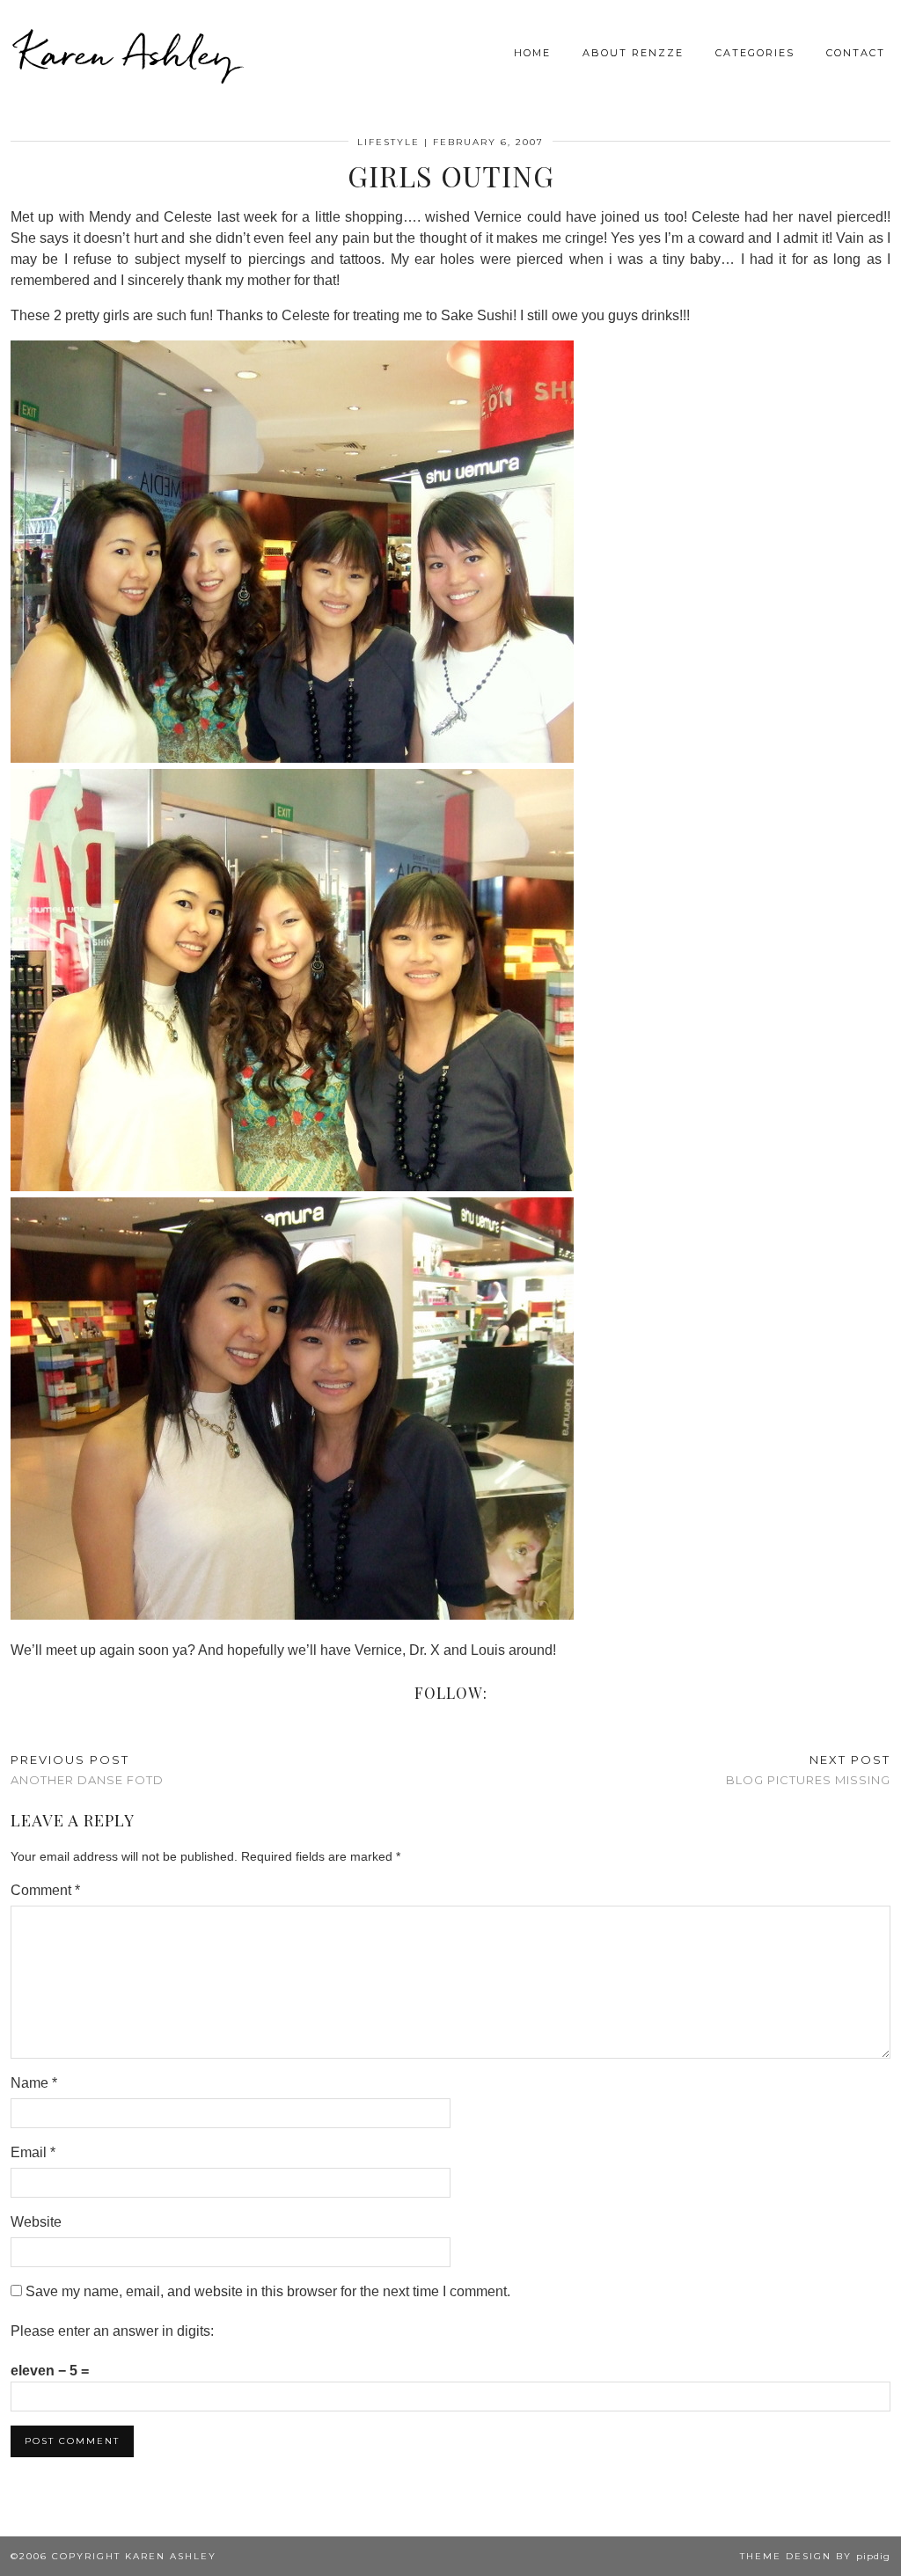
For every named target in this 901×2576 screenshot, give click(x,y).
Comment (45, 1890)
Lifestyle (388, 142)
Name (34, 2083)
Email (33, 2152)
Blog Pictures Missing (808, 1770)
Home (532, 53)
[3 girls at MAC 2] (292, 1186)
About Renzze (633, 53)
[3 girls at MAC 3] (292, 1615)
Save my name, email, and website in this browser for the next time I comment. (268, 2291)
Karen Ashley (127, 53)
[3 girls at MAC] (292, 758)
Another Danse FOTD (87, 1770)
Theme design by (815, 2556)
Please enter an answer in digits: (112, 2331)
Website (36, 2222)
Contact (856, 53)
